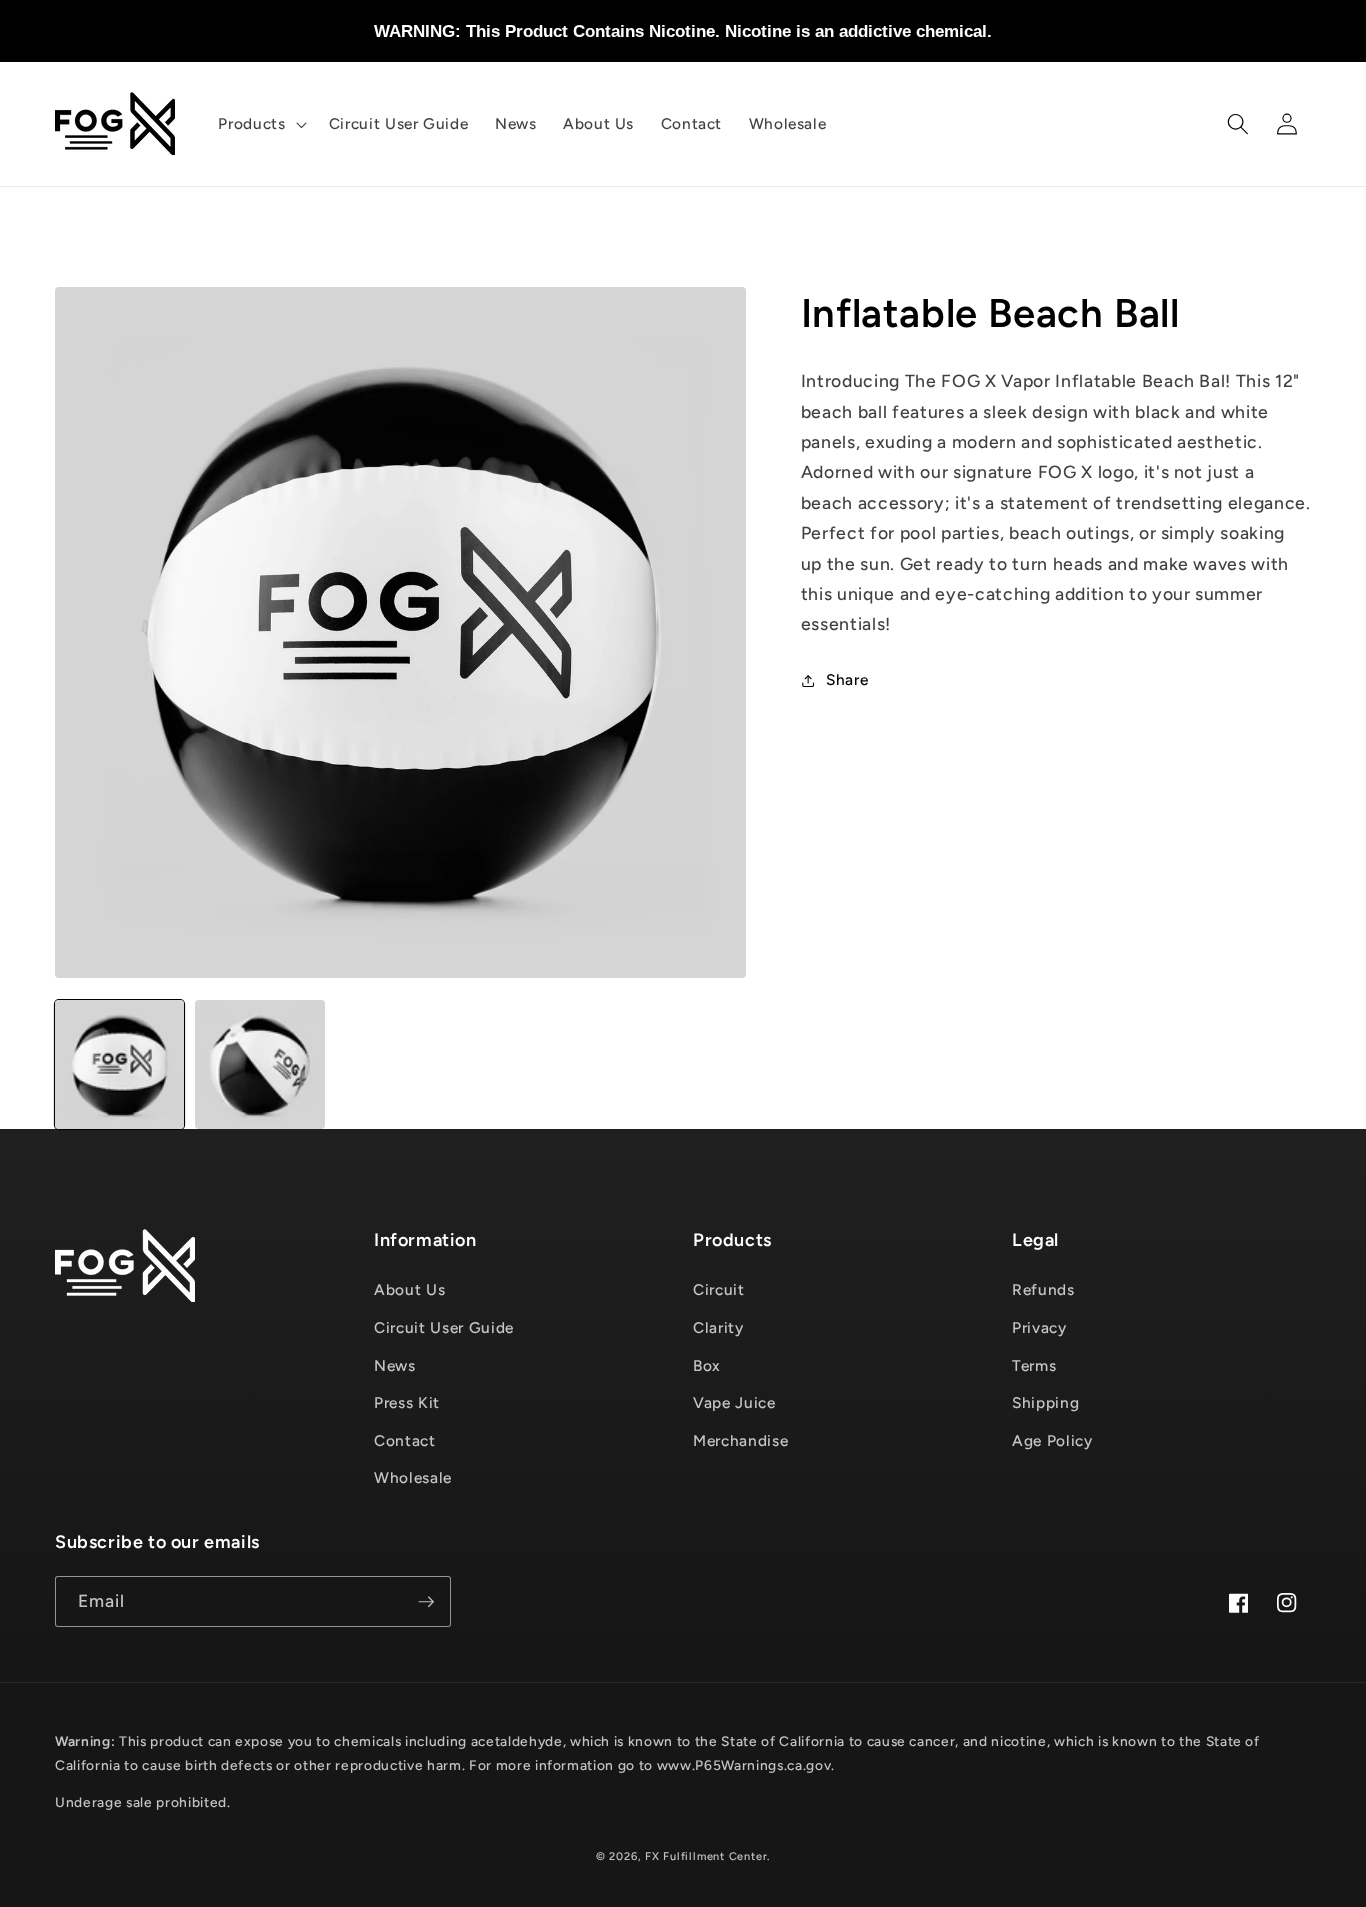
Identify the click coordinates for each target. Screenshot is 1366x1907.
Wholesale (413, 1477)
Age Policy (1052, 1440)
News (395, 1365)
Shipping (1045, 1402)
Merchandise (740, 1440)
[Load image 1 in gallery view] (119, 1064)
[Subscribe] (426, 1602)
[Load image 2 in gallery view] (259, 1064)
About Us (409, 1289)
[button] (260, 124)
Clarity (718, 1327)
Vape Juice (734, 1402)
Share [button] (847, 679)
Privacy (1039, 1327)
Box (707, 1365)
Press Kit (407, 1402)
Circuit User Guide (444, 1327)
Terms (1034, 1365)
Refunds (1043, 1289)
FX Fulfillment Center (706, 1856)
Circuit (719, 1289)
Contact (405, 1440)
